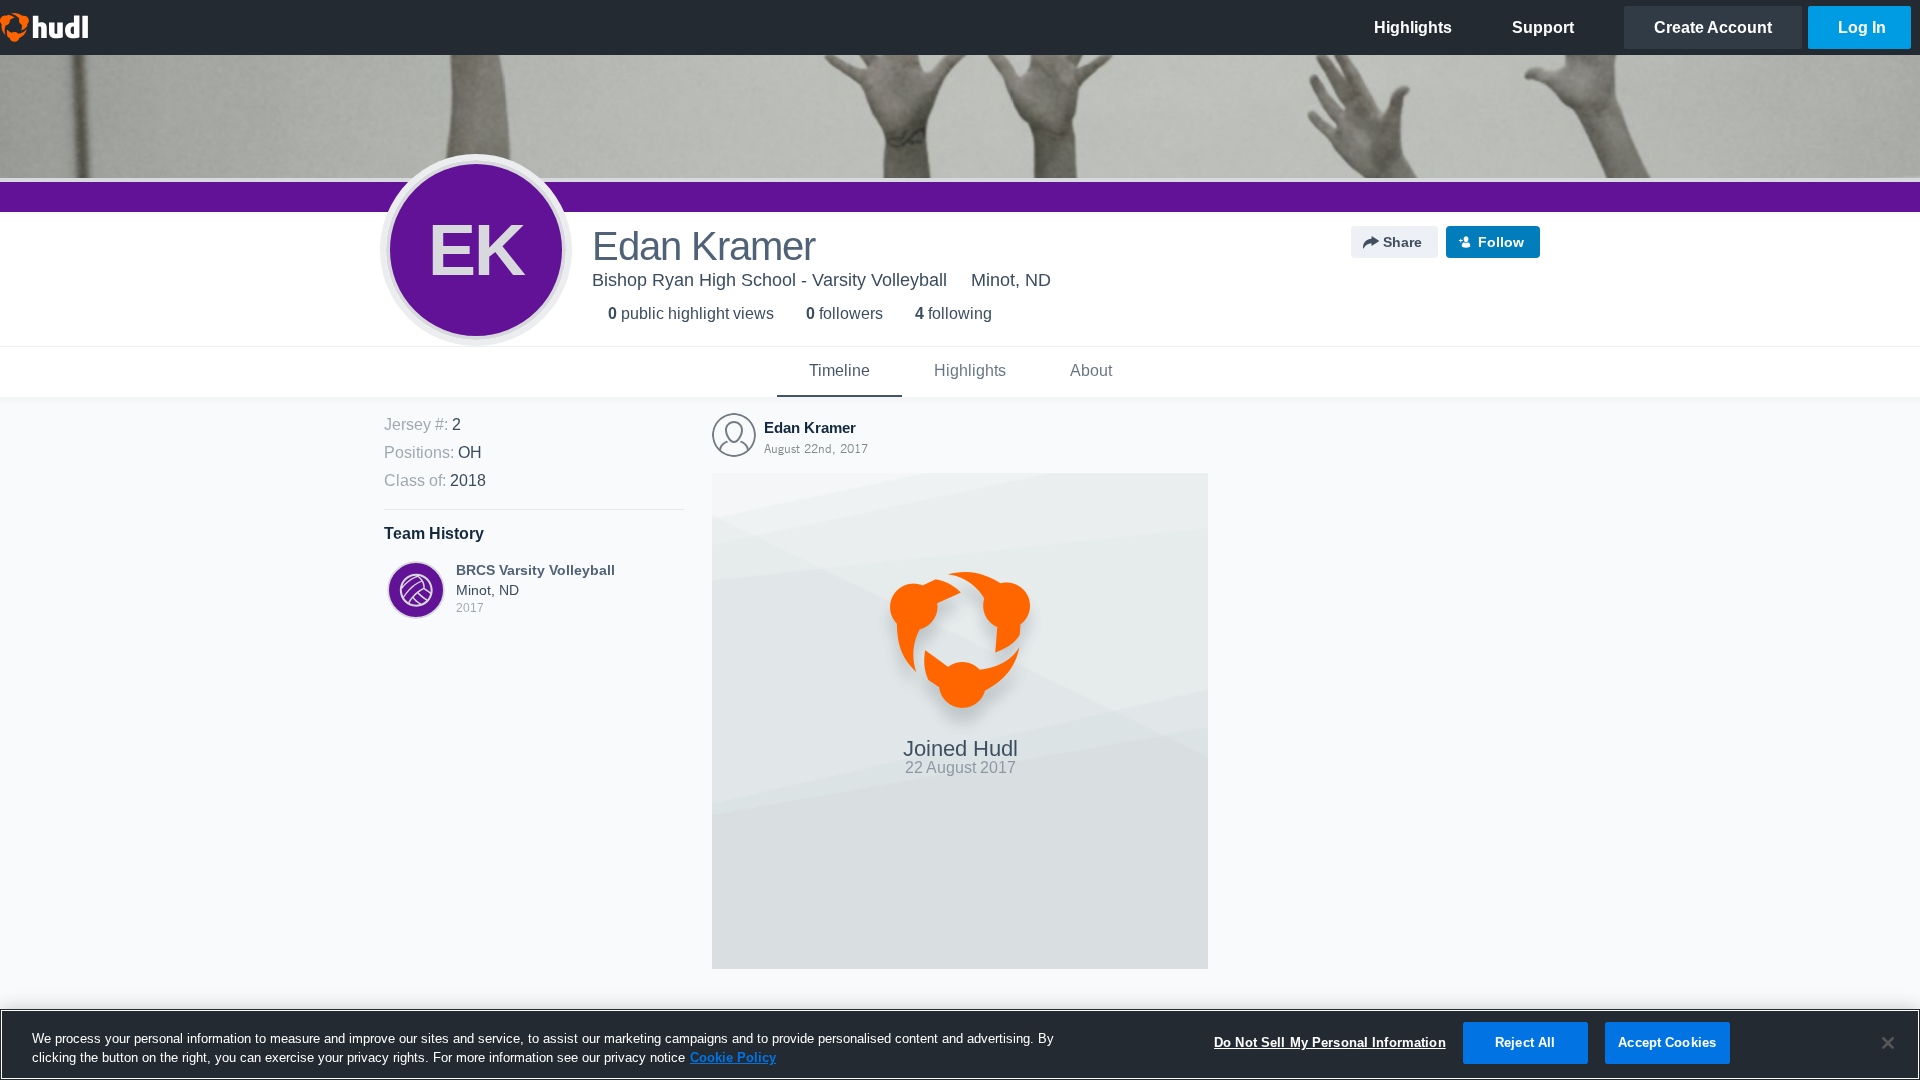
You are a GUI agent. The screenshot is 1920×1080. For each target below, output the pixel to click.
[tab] (839, 372)
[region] (960, 1044)
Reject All (1525, 1042)
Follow (1501, 242)
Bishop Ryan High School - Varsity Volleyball (769, 280)
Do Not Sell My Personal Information (1330, 1042)
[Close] (1888, 1043)
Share (1402, 242)
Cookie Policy (733, 1058)
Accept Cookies (1667, 1042)
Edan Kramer (810, 427)
